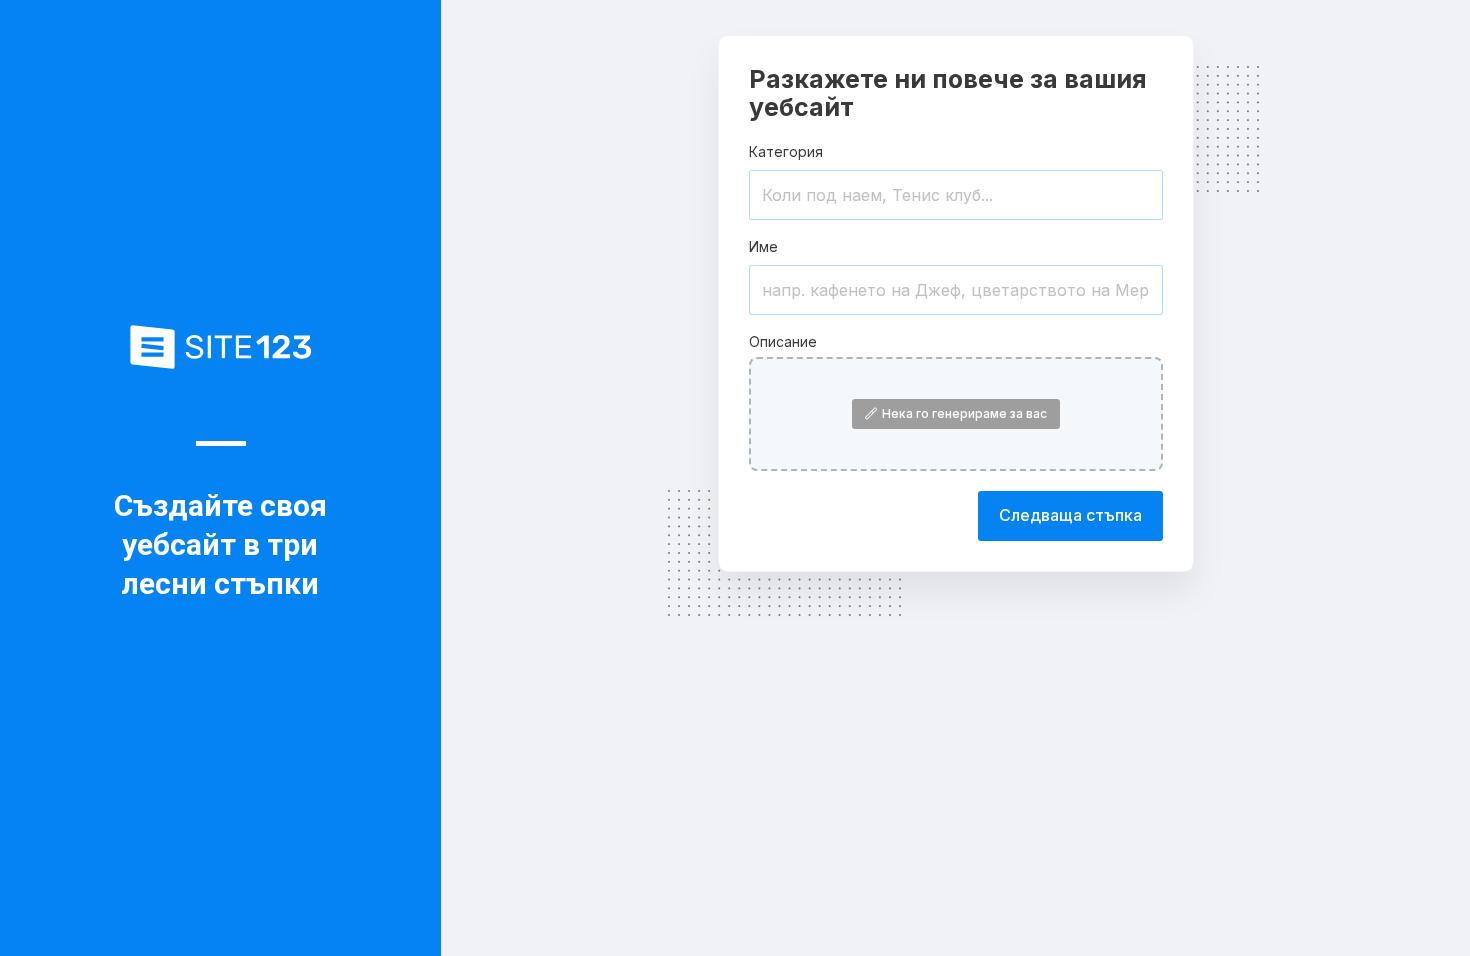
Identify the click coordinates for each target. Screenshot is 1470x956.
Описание (783, 341)
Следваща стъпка (1070, 515)
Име (763, 246)
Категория (786, 151)
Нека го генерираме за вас (964, 413)
